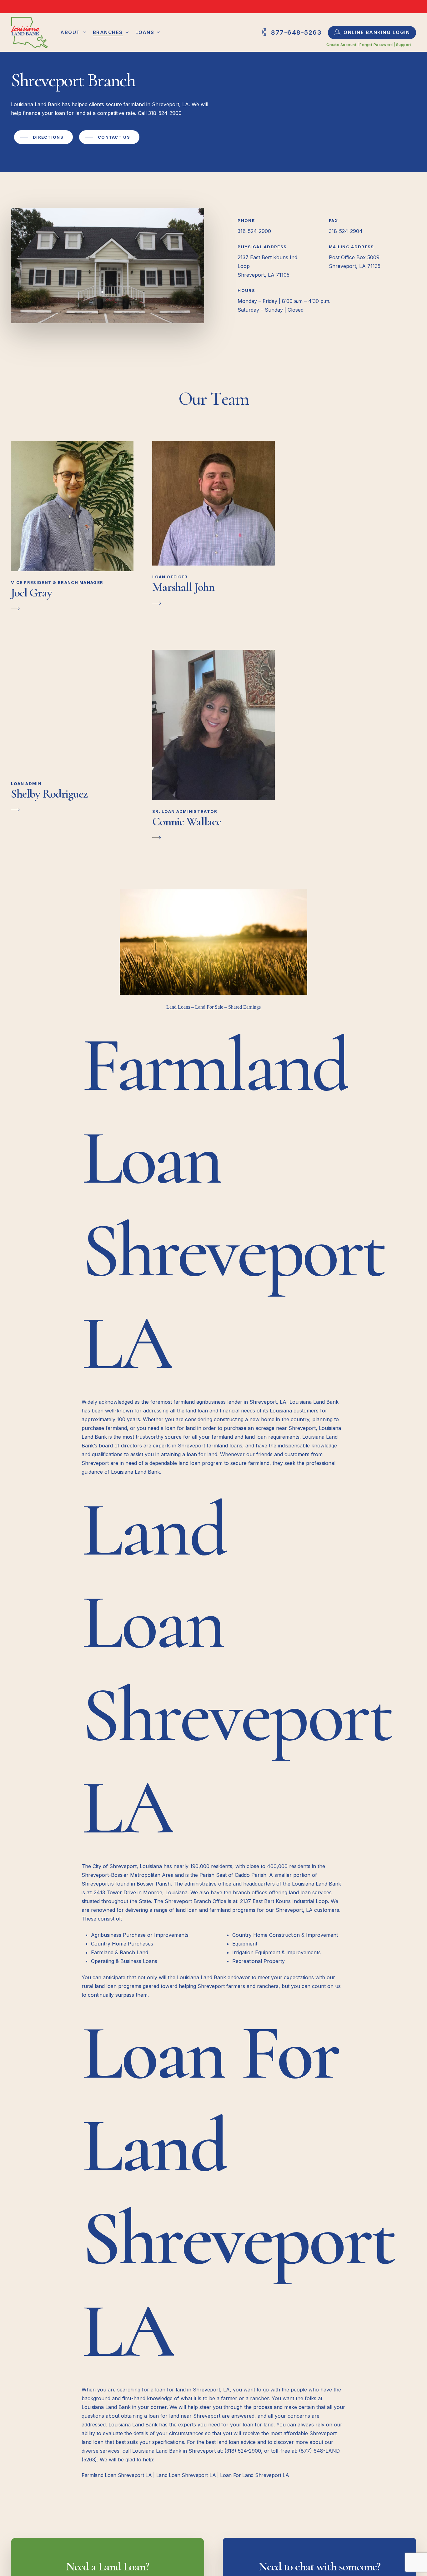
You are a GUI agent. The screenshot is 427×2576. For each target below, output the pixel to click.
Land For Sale (209, 1007)
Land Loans (178, 1007)
